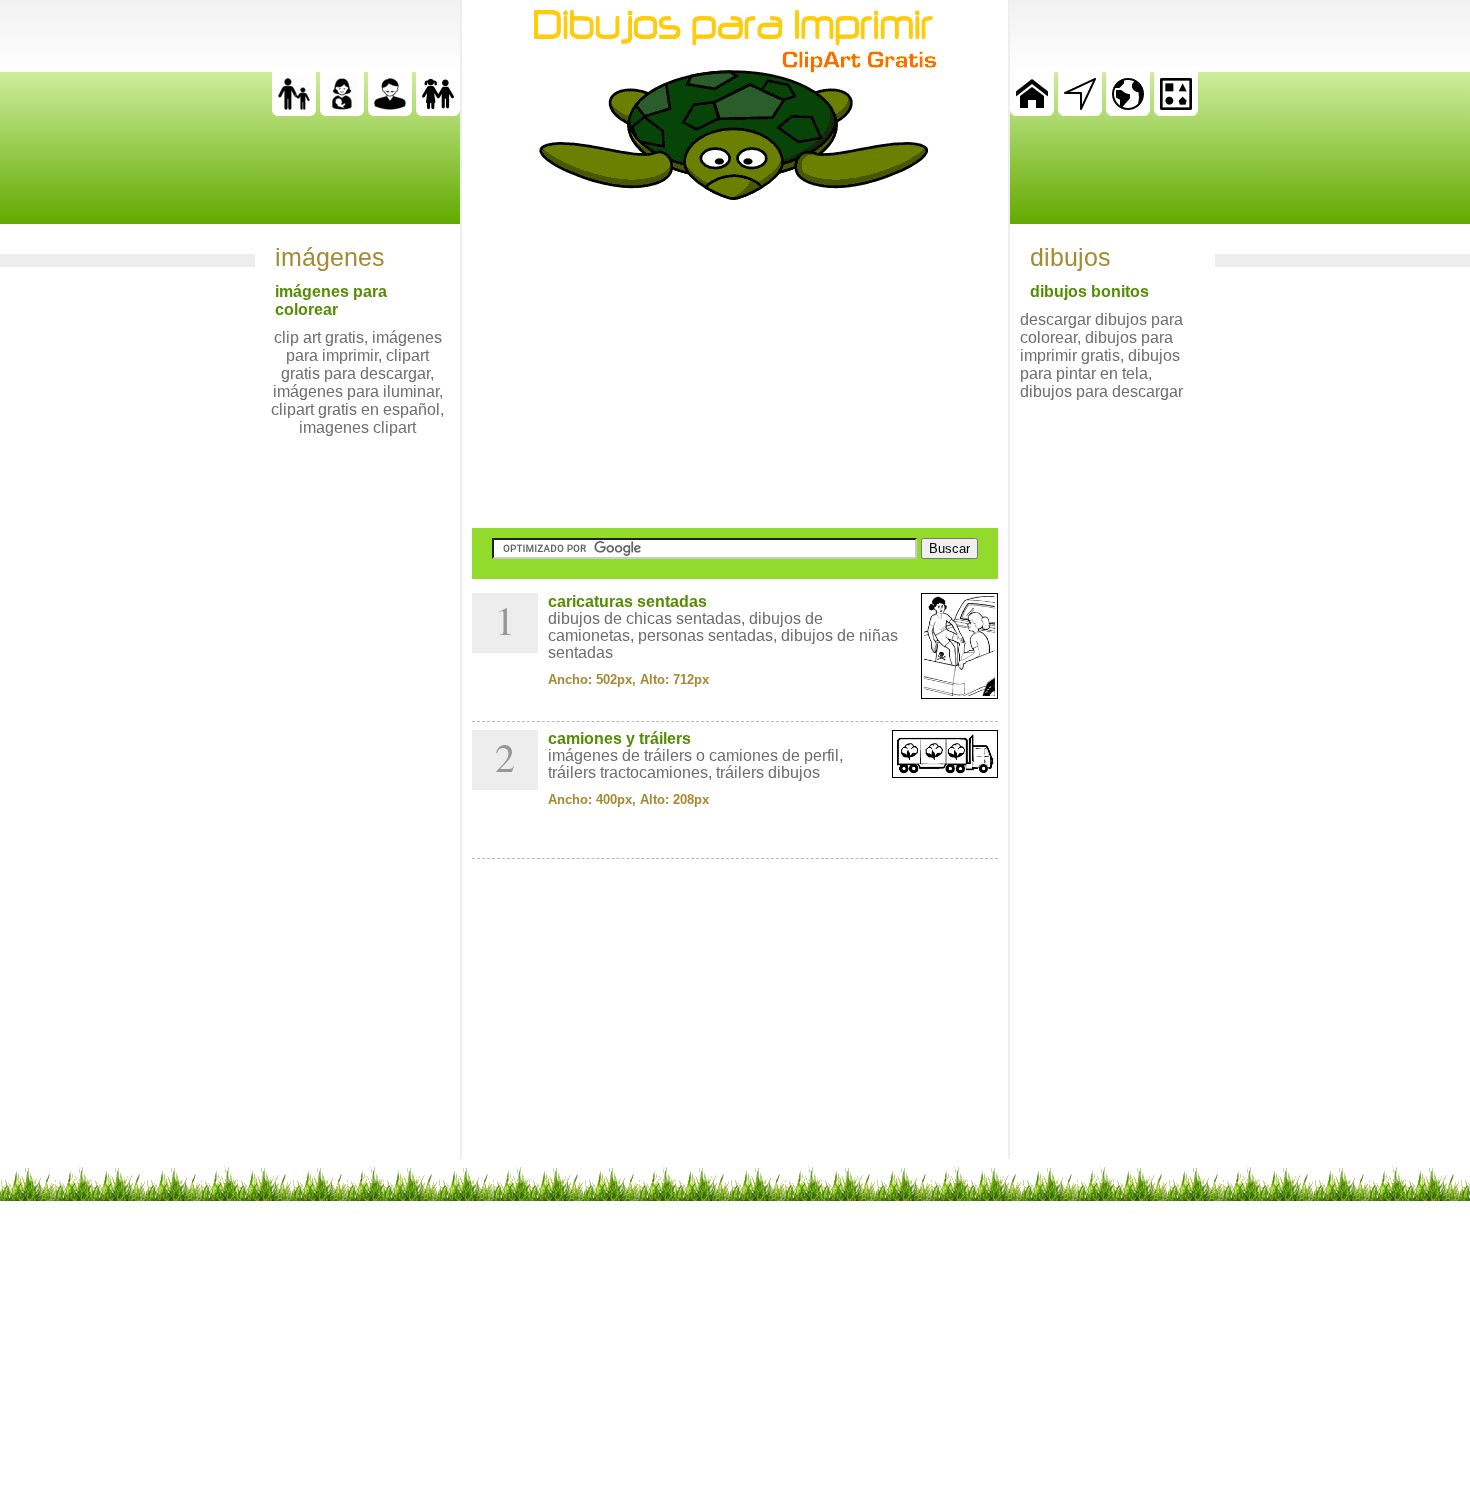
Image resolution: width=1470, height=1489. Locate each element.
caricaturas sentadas (627, 601)
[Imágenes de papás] (390, 110)
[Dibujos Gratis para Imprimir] (1032, 110)
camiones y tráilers (619, 738)
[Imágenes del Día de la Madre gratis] (342, 110)
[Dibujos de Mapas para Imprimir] (1128, 110)
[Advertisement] (735, 364)
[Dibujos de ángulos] (1080, 110)
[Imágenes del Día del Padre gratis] (294, 110)
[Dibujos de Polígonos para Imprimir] (1176, 110)
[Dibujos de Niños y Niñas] (438, 110)
